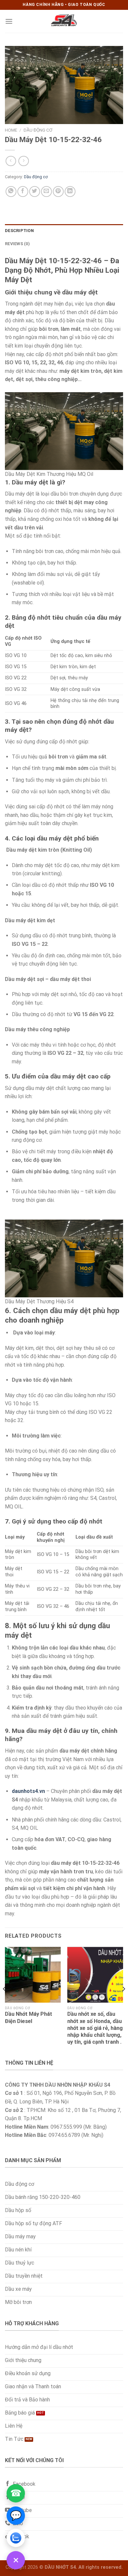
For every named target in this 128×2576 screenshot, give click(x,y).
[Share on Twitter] (35, 192)
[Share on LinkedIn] (70, 192)
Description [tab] (19, 231)
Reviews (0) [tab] (17, 244)
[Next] (123, 2002)
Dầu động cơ (38, 130)
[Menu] (9, 21)
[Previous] (5, 2002)
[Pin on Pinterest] (58, 192)
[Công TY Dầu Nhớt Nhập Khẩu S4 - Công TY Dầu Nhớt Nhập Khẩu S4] (64, 21)
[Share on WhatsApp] (11, 192)
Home (11, 130)
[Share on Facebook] (23, 192)
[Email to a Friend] (46, 192)
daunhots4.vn (28, 1791)
